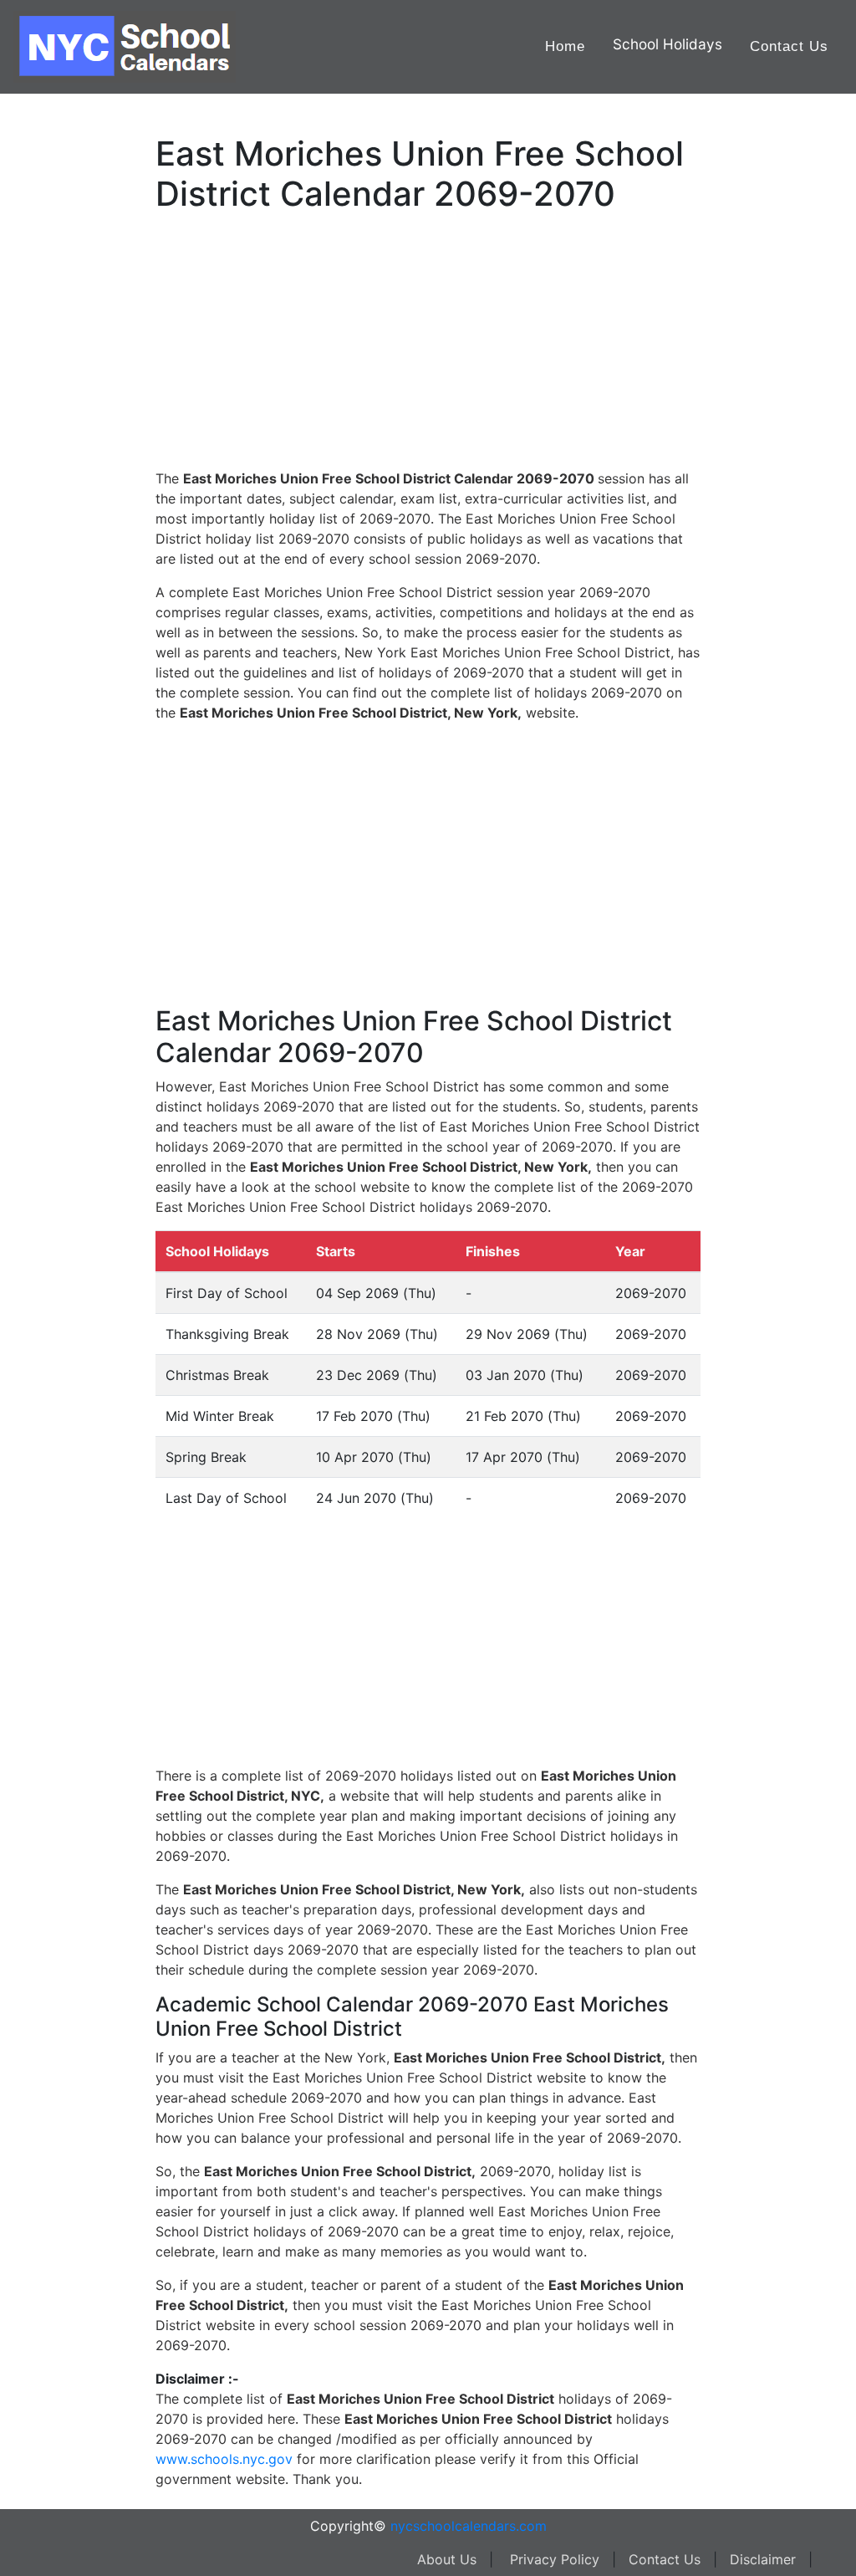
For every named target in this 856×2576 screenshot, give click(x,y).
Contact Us (789, 46)
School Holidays (667, 44)
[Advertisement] (96, 533)
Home (565, 46)
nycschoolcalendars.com (469, 2526)
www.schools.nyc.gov (224, 2459)
